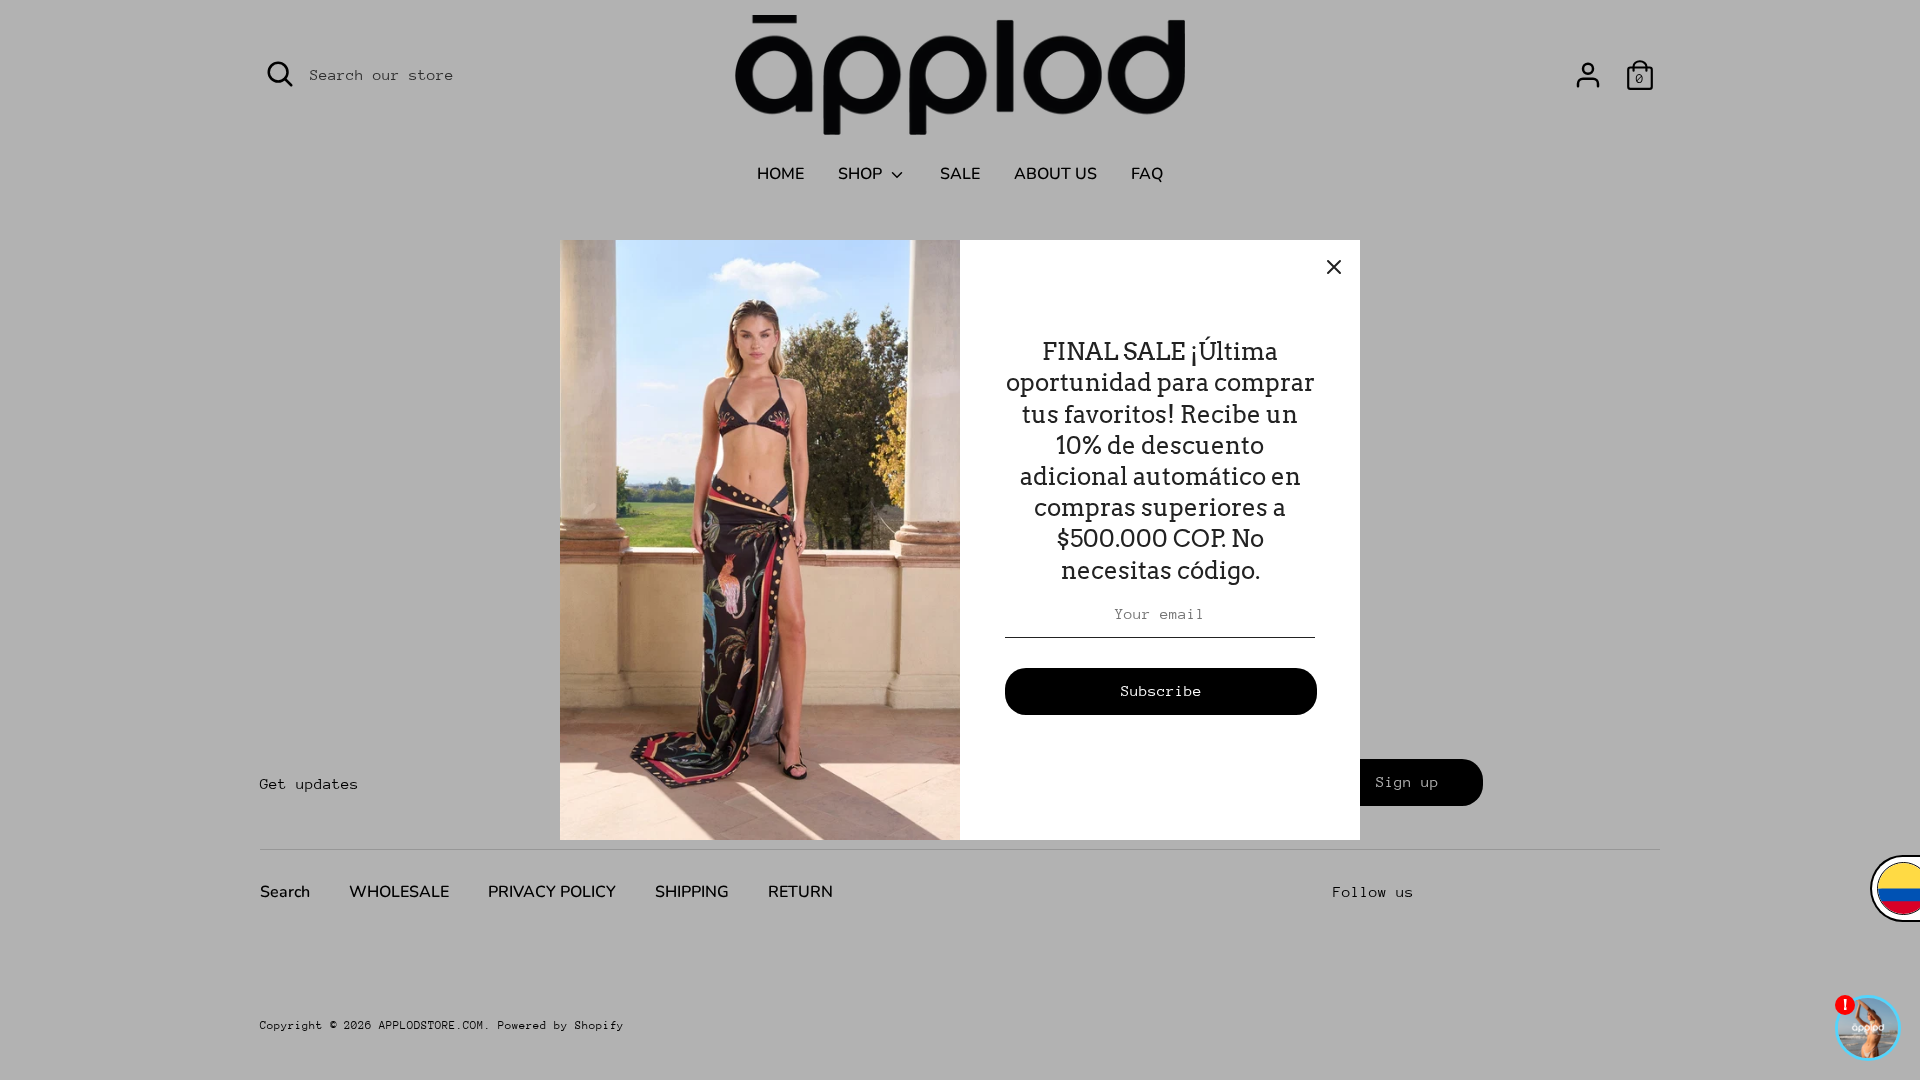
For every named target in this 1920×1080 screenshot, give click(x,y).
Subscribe (1161, 690)
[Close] (1334, 266)
